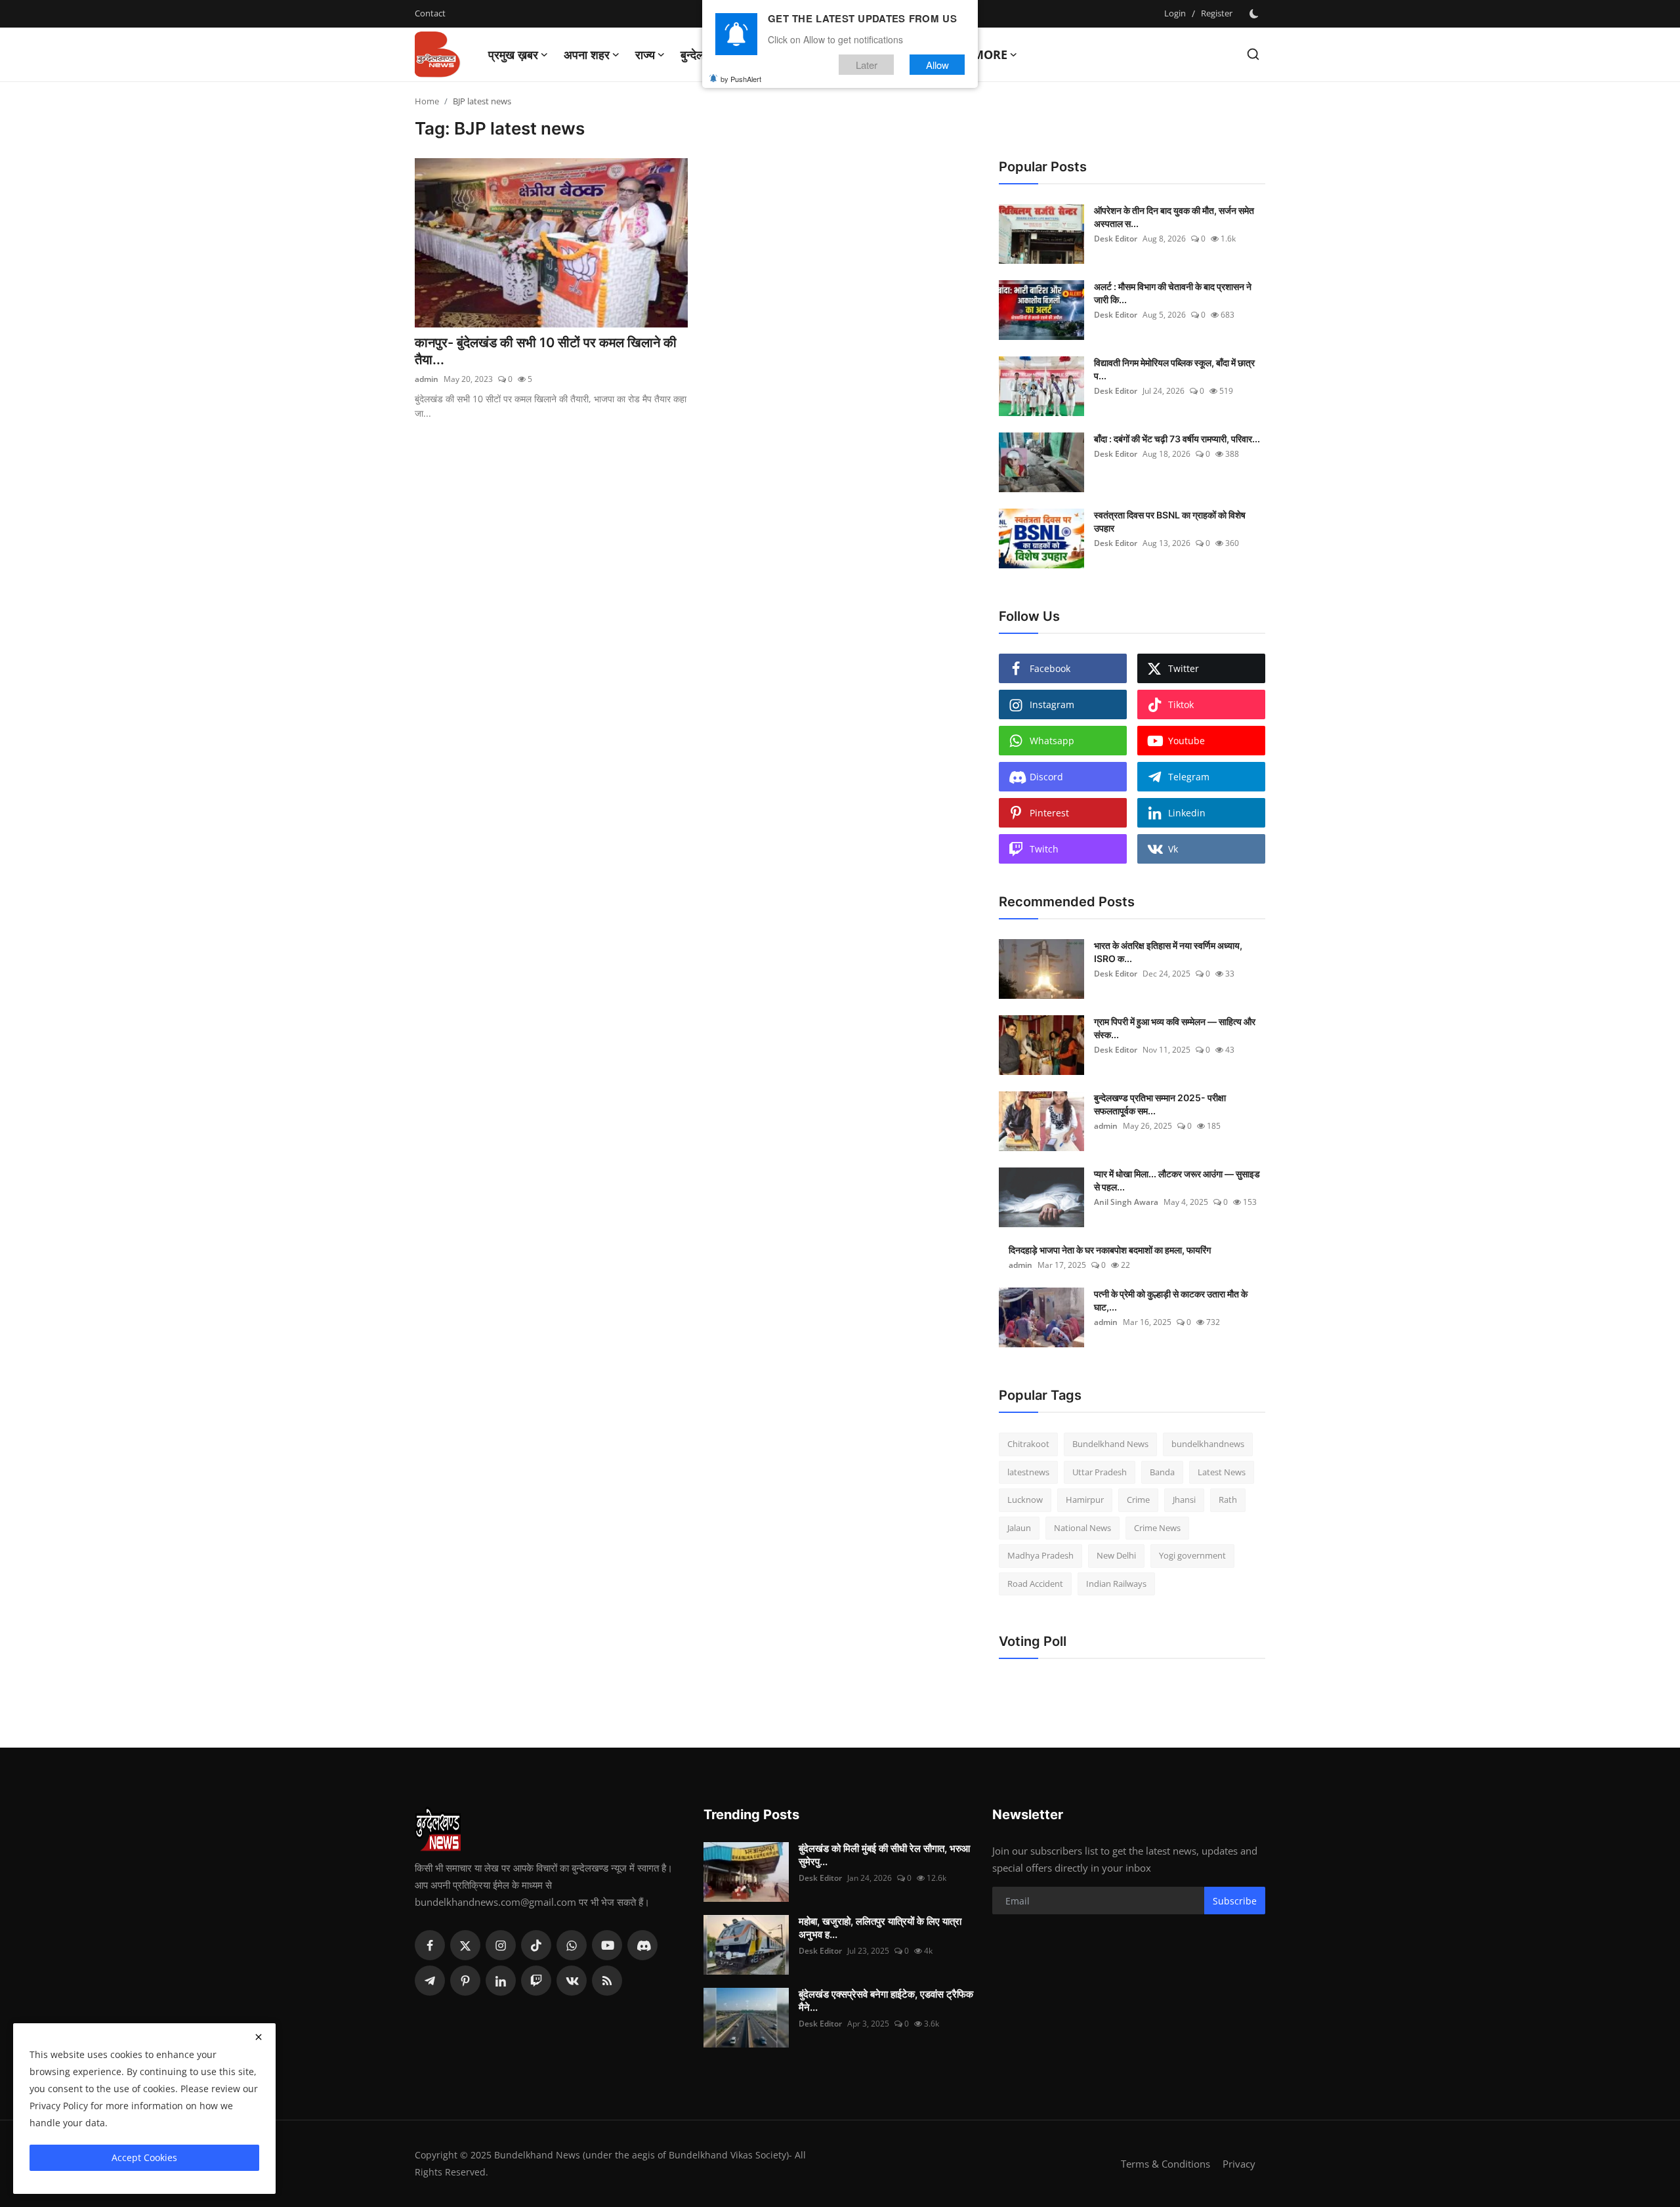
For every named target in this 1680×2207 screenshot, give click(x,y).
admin (427, 379)
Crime (1138, 1500)
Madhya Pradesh (1040, 1555)
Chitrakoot (1028, 1444)
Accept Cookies (144, 2157)
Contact (430, 13)
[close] (259, 2037)
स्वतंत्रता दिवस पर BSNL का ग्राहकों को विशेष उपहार (1170, 521)
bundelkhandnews (1208, 1444)
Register (1217, 13)
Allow (937, 65)
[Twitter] (465, 1945)
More (990, 54)
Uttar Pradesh (1100, 1472)
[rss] (607, 1981)
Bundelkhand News (1110, 1444)
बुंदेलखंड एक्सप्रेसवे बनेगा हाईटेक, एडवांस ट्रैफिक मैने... (886, 2001)
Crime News (1157, 1528)
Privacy (1239, 2164)
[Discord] (642, 1945)
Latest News (1222, 1472)
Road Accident (1035, 1584)
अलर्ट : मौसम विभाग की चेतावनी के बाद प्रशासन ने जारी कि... (1173, 293)
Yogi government (1192, 1555)
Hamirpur (1085, 1500)
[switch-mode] (1255, 14)
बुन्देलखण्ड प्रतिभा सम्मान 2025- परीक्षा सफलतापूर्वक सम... (1160, 1104)
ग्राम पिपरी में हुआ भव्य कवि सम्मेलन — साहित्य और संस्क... (1175, 1028)
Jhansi (1184, 1500)
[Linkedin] (501, 1981)
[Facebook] (430, 1945)
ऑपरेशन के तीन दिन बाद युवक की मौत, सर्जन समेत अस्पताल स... (1174, 217)
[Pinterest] (465, 1981)
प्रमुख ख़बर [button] (513, 54)
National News (1082, 1528)
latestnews (1028, 1472)
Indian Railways (1116, 1584)
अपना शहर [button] (587, 54)
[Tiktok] (536, 1945)
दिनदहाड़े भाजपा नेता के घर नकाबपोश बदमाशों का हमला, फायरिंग (1110, 1250)
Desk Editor (1116, 239)
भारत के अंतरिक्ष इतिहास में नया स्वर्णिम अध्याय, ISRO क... (1168, 952)
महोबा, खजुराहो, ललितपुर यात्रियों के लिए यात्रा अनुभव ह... (880, 1928)
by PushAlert (741, 79)
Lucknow (1025, 1500)
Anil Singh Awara (1126, 1202)
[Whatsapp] (572, 1945)
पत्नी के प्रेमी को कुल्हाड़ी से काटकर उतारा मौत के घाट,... (1171, 1300)
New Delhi (1116, 1555)
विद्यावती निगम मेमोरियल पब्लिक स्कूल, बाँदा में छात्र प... (1174, 369)
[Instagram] (501, 1945)
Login (1175, 13)
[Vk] (572, 1981)
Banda (1162, 1472)
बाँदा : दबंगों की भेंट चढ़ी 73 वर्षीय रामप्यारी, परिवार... (1177, 439)
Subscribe (1235, 1901)
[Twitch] (536, 1981)
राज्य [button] (645, 54)
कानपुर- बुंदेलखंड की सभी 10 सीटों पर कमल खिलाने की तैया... (546, 351)
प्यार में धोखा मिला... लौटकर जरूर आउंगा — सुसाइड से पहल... (1177, 1180)
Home (427, 101)
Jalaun (1019, 1528)
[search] (1253, 54)
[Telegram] (430, 1981)
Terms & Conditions (1165, 2164)
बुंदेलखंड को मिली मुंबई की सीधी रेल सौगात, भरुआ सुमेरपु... (884, 1855)
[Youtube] (607, 1945)
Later (867, 65)
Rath (1228, 1500)
